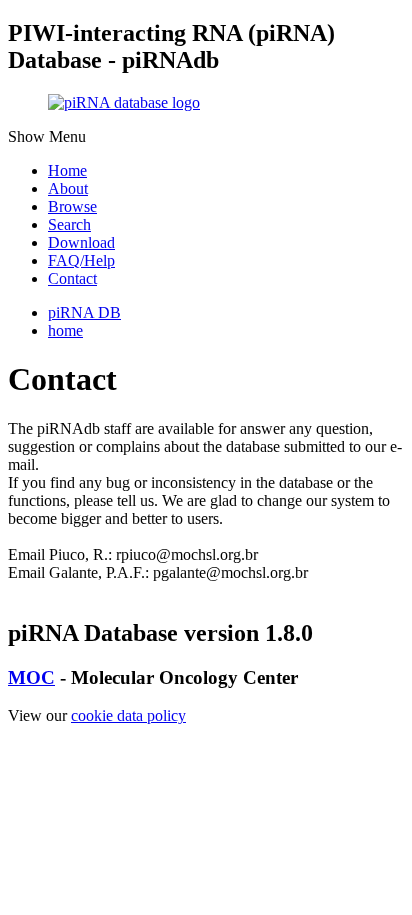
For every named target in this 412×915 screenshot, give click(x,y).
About (68, 188)
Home (67, 170)
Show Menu (47, 136)
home (65, 330)
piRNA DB (84, 312)
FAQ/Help (81, 260)
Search (69, 224)
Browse (72, 206)
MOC (31, 677)
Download (81, 242)
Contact (72, 278)
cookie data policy (128, 715)
